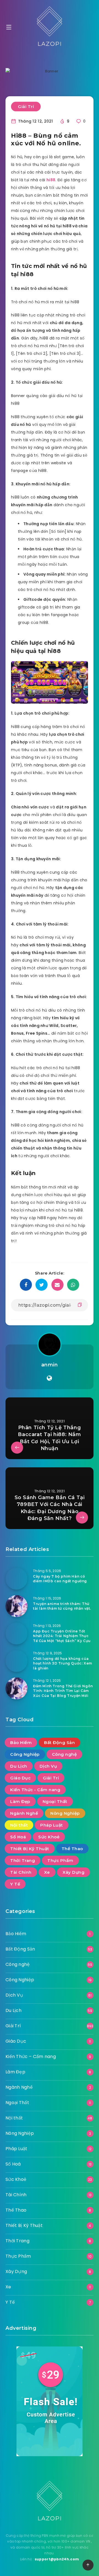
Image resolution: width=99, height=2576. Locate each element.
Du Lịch (19, 1766)
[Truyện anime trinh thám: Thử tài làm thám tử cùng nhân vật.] (16, 1606)
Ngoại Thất (55, 1801)
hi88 (51, 180)
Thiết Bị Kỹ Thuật (30, 1849)
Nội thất (19, 1825)
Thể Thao (72, 1849)
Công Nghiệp (25, 1754)
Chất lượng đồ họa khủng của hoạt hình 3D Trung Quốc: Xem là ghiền (63, 1663)
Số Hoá (18, 1837)
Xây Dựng (73, 1872)
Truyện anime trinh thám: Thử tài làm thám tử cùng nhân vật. (62, 1606)
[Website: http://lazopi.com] (49, 1378)
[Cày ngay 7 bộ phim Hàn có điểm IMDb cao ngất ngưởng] (16, 1579)
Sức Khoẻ (49, 1837)
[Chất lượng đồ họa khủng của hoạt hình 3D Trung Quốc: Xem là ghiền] (16, 1661)
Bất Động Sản (59, 1743)
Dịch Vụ (48, 1766)
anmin (50, 1365)
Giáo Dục (20, 1778)
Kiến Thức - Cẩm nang (35, 1790)
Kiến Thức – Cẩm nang (31, 2056)
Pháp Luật (52, 1825)
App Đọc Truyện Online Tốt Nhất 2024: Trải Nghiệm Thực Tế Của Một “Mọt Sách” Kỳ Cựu (62, 1636)
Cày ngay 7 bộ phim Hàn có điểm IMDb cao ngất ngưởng (60, 1579)
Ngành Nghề (24, 1813)
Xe (47, 1872)
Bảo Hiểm (21, 1743)
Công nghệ (64, 1754)
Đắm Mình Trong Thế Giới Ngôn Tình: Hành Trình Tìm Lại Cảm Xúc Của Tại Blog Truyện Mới (63, 1691)
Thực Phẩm (60, 1860)
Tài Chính (21, 1872)
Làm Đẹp (20, 1801)
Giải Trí (26, 107)
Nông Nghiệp (65, 1813)
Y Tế (15, 1884)
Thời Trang (23, 1860)
